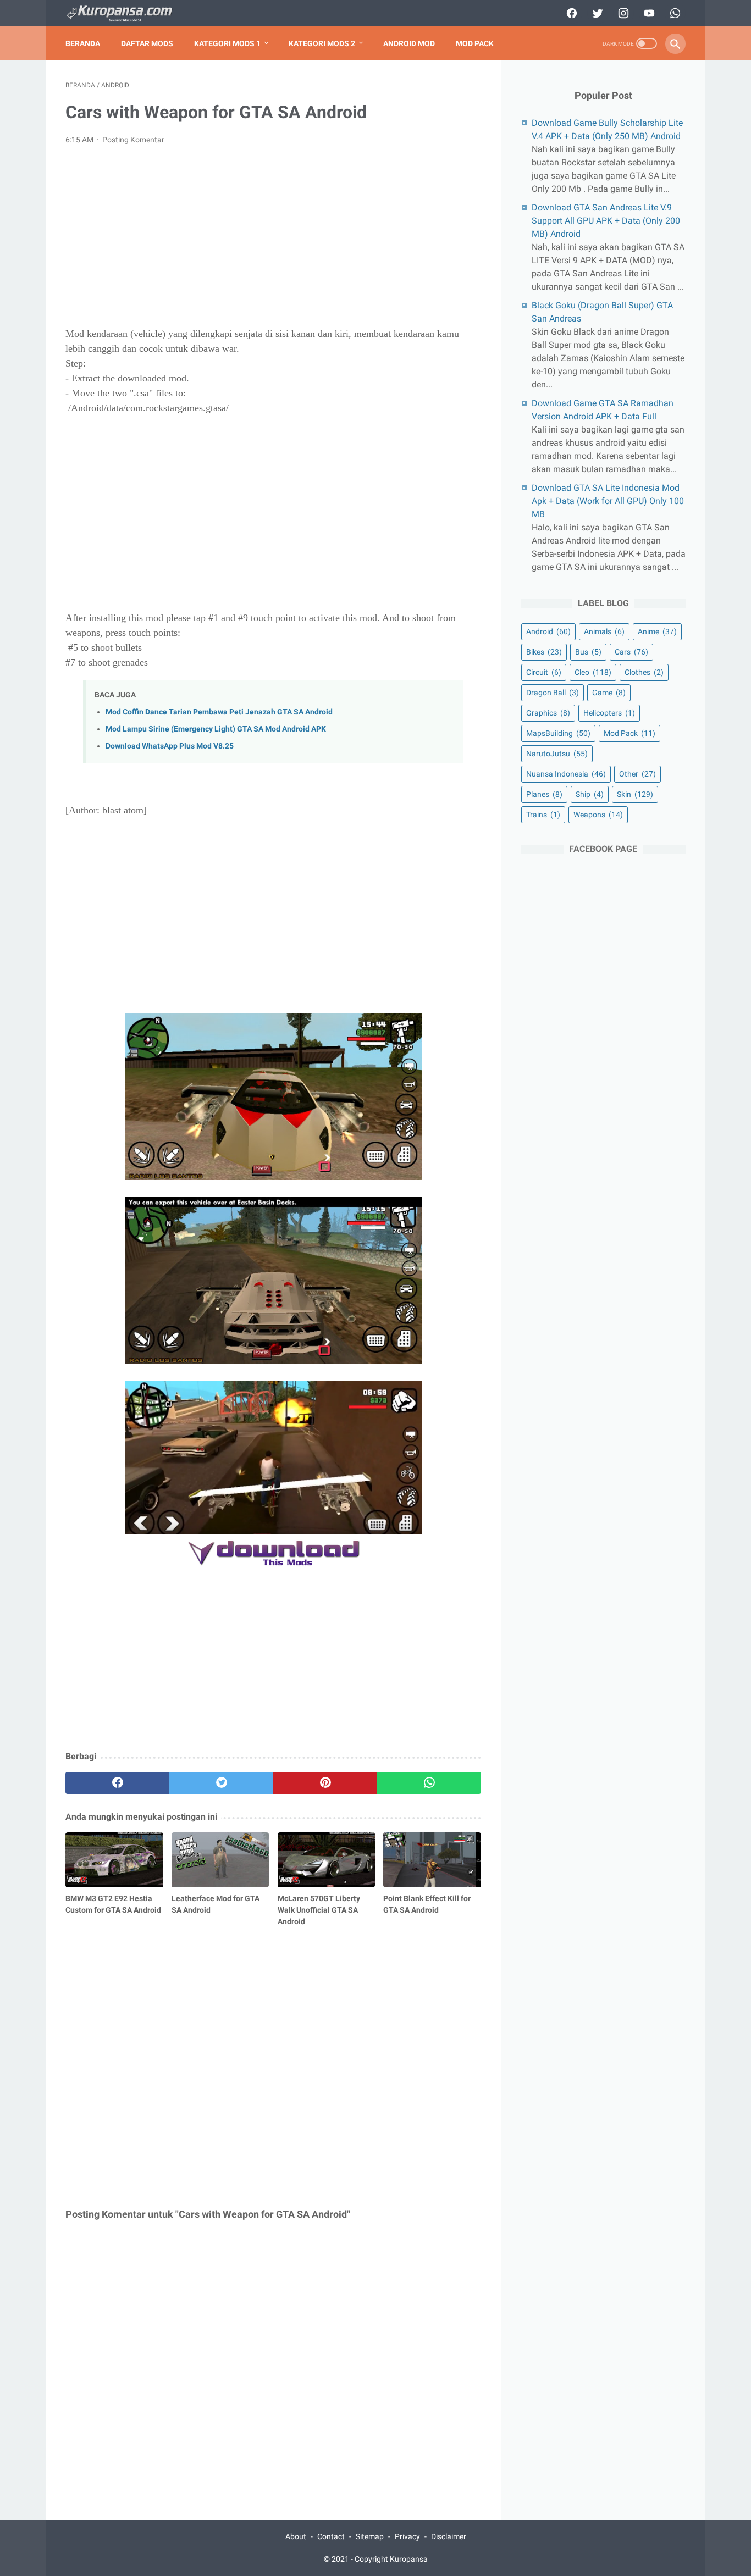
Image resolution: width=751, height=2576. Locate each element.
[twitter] (596, 13)
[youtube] (648, 13)
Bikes (544, 652)
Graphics (548, 713)
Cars (631, 652)
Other (637, 774)
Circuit (544, 672)
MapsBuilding (558, 733)
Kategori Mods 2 (322, 43)
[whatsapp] (674, 13)
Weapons (598, 815)
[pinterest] (325, 1783)
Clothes (644, 672)
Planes (544, 794)
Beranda (83, 43)
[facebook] (570, 13)
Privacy (407, 2536)
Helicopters (609, 713)
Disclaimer (449, 2536)
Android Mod (409, 43)
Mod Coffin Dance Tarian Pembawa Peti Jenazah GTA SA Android (219, 712)
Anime (657, 631)
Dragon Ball (553, 693)
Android (548, 631)
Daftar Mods (147, 43)
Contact (331, 2536)
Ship (590, 794)
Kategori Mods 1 (227, 43)
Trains (543, 815)
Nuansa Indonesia (566, 774)
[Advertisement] (273, 236)
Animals (604, 631)
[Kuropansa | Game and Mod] (126, 13)
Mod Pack (475, 43)
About (296, 2536)
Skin (635, 794)
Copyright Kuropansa (391, 2559)
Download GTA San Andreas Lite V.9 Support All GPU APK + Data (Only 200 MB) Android (606, 221)
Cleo (593, 672)
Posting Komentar (133, 140)
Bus (588, 652)
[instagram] (622, 13)
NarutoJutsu (557, 754)
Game (609, 693)
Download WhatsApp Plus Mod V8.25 (170, 746)
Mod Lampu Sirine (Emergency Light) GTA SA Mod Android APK (216, 729)
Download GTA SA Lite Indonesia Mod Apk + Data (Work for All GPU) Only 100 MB (608, 501)
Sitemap (370, 2536)
